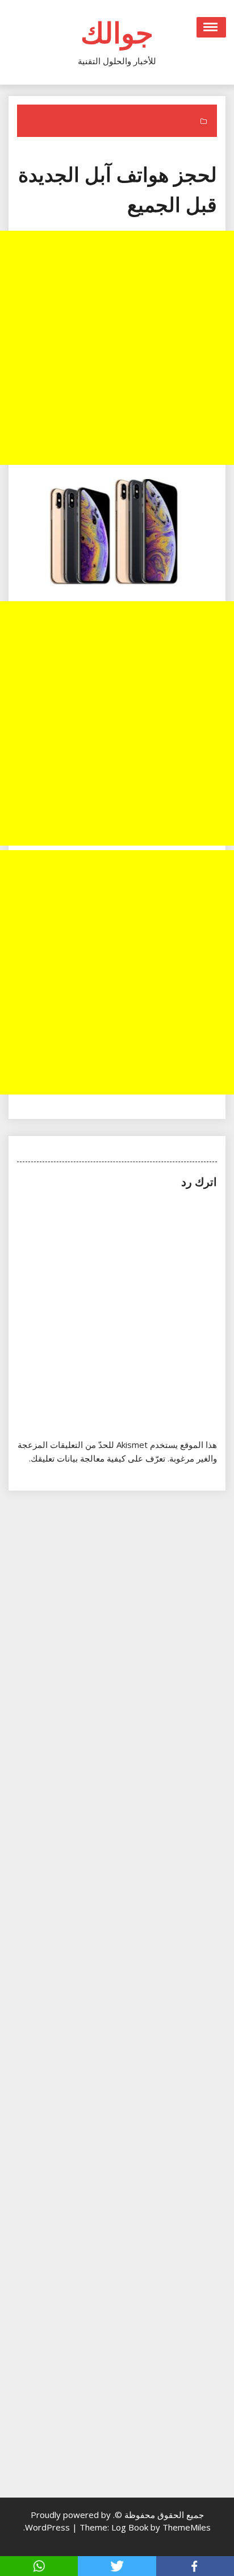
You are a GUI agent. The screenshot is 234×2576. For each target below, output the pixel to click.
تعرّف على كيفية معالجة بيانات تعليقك (98, 1458)
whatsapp (39, 2566)
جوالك (117, 32)
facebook (195, 2566)
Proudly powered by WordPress (68, 2521)
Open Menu (211, 27)
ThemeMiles (187, 2527)
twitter (117, 2566)
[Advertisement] (117, 348)
